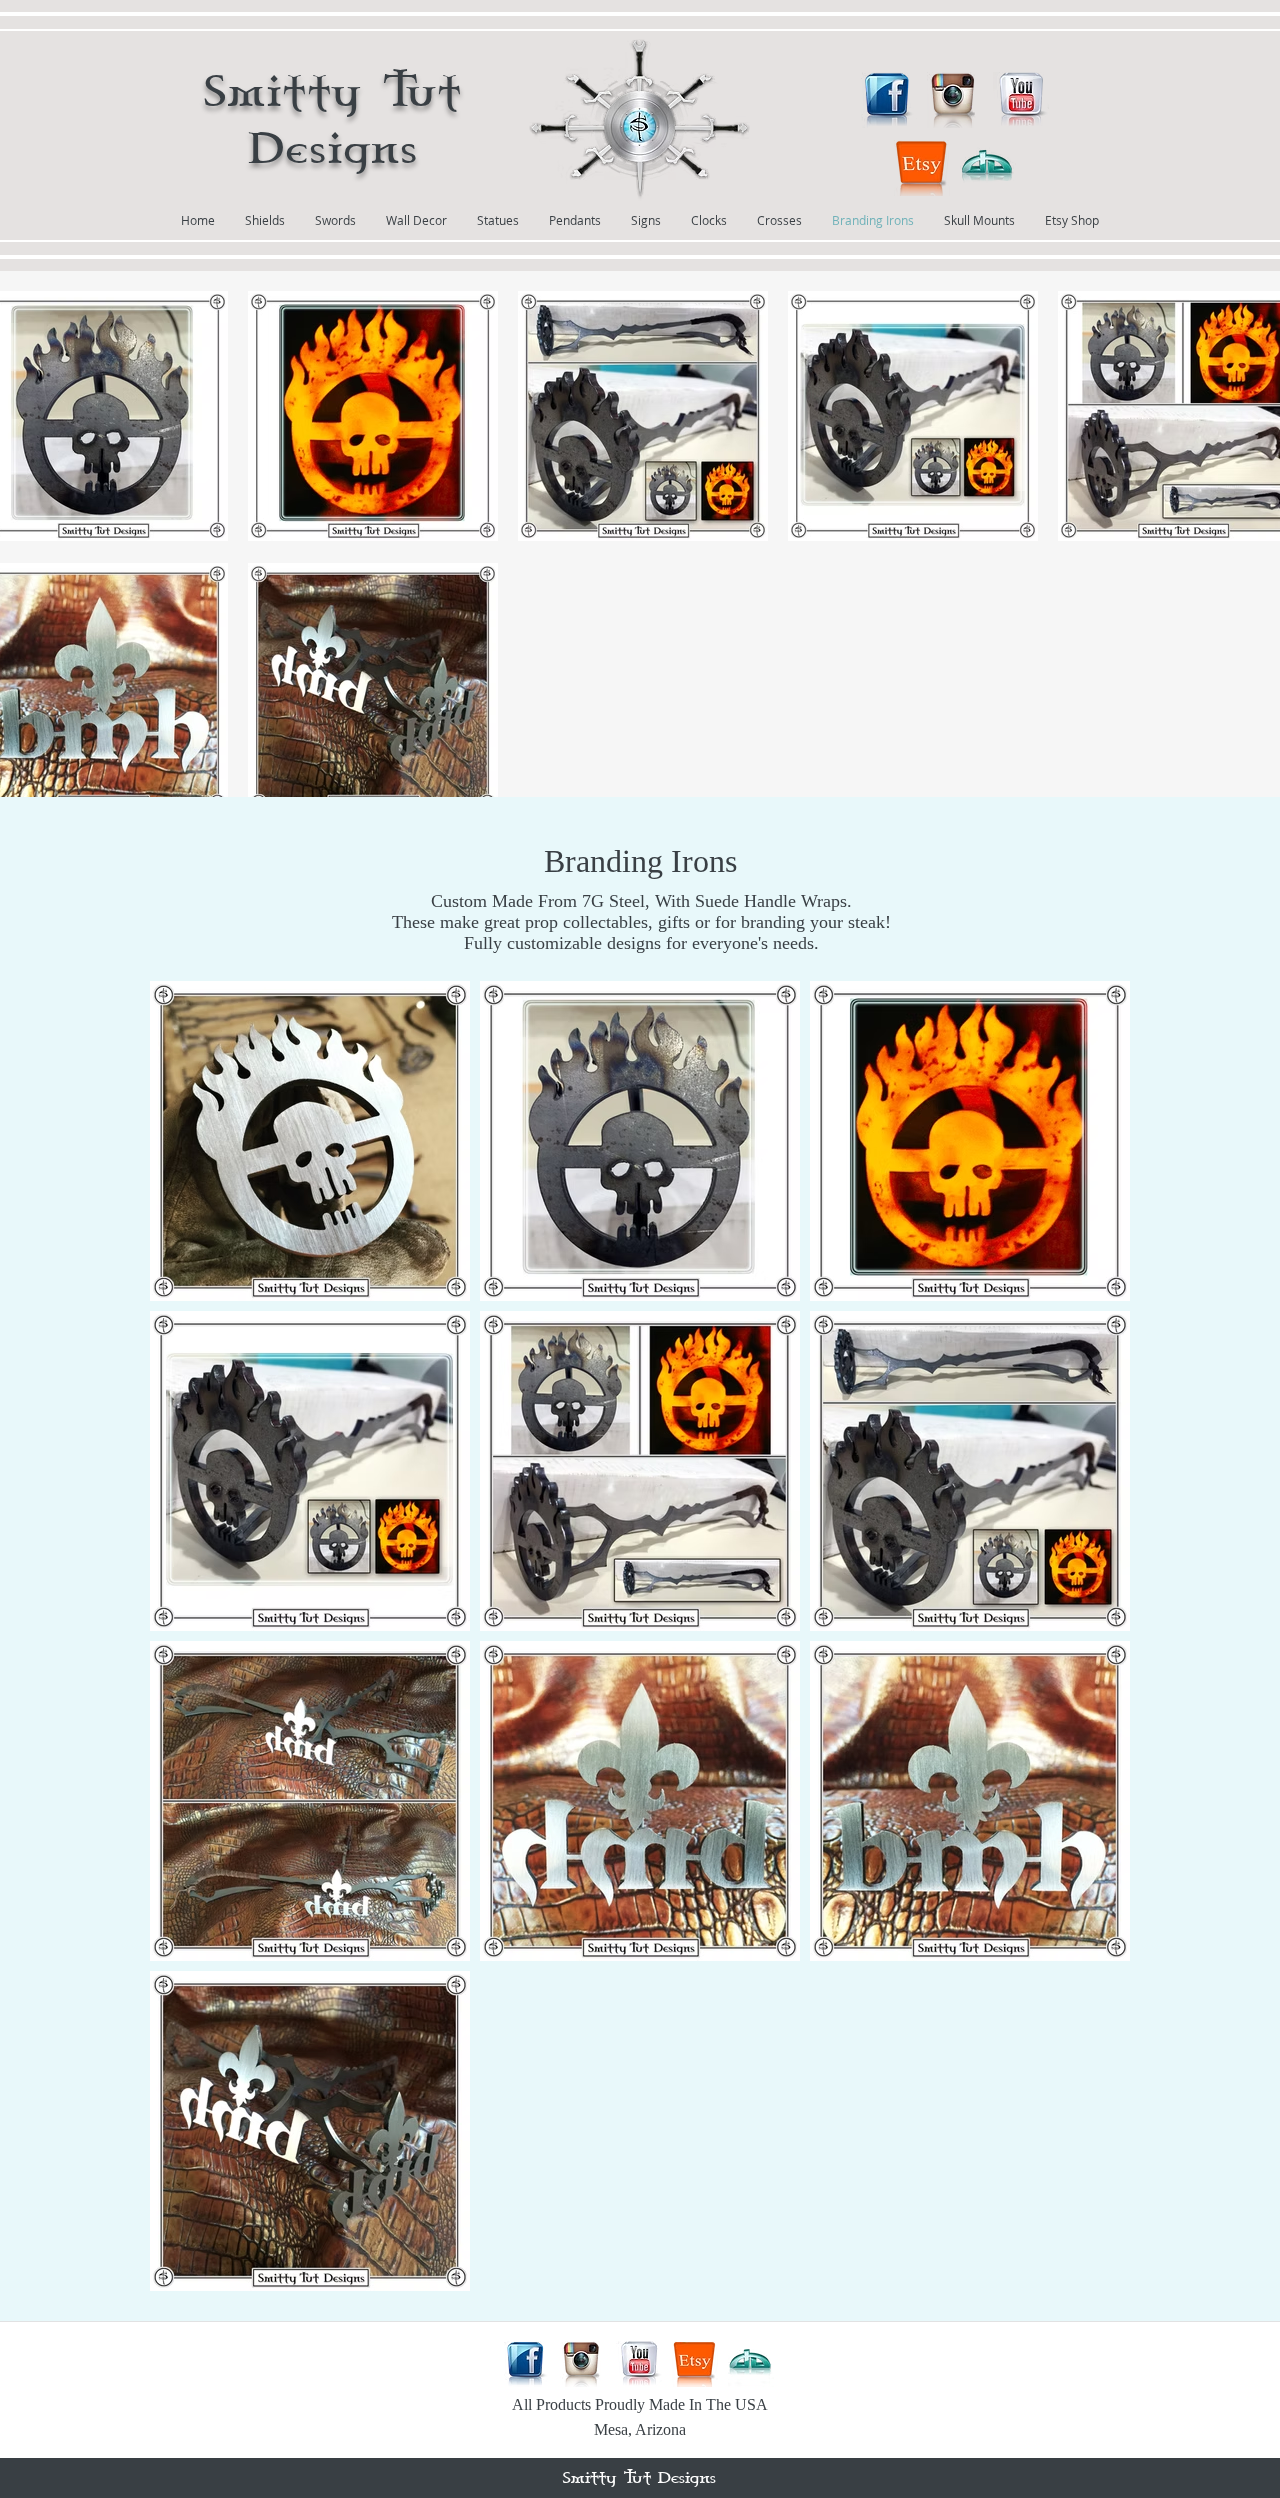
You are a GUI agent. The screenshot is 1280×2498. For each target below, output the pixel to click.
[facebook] (889, 100)
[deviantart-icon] (988, 168)
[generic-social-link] (922, 168)
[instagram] (955, 100)
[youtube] (1021, 100)
